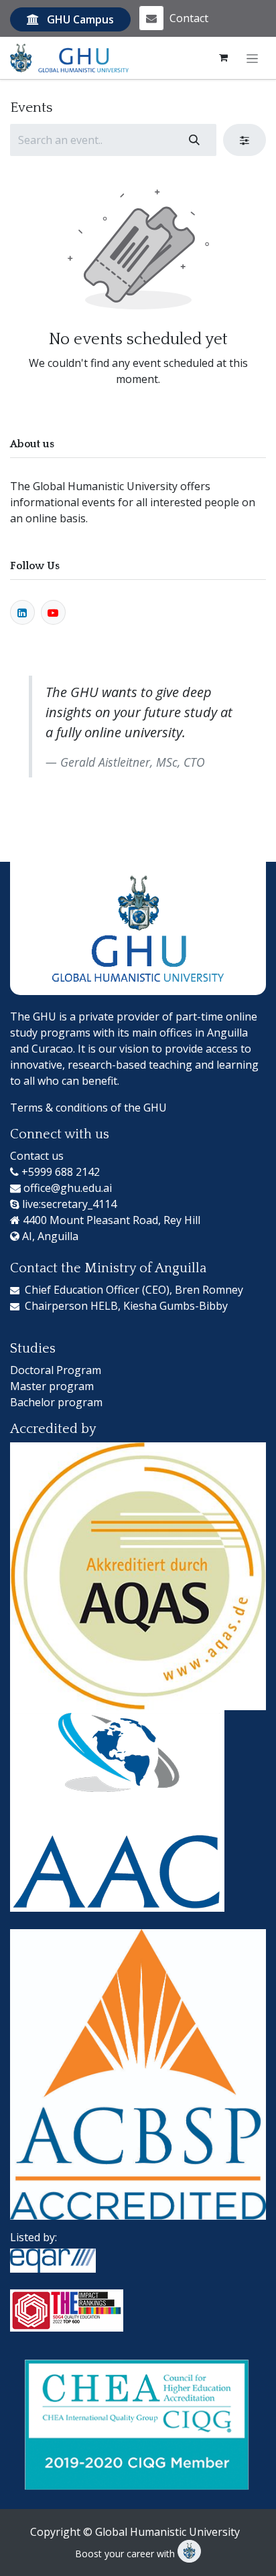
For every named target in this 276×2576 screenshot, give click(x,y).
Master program (52, 1386)
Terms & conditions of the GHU (88, 1108)
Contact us (37, 1156)
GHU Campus (80, 19)
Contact (189, 18)
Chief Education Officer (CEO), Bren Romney (134, 1290)
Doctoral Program (56, 1370)
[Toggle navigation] (252, 58)
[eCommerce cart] (223, 58)
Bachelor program (56, 1402)
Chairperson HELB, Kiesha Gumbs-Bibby (126, 1306)
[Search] (194, 140)
